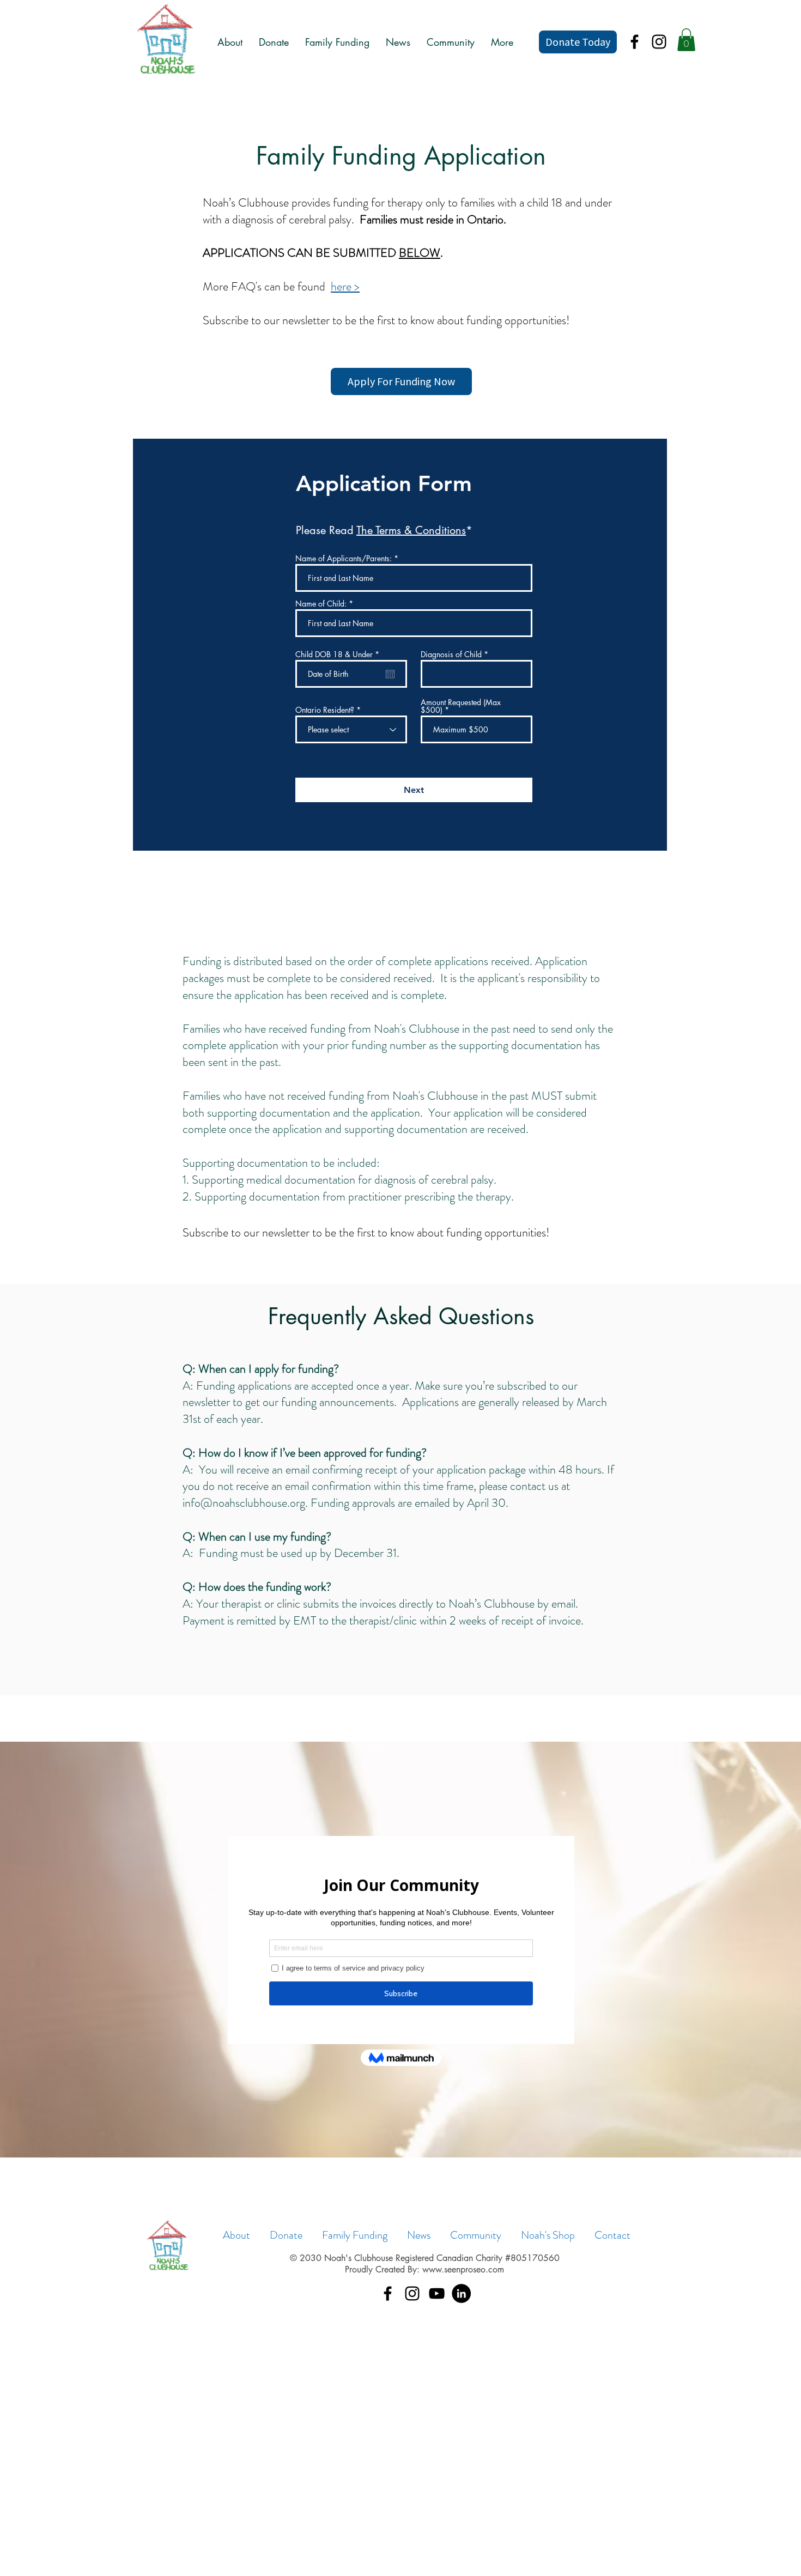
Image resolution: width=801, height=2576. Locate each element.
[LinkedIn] (461, 2293)
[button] (686, 40)
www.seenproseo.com (463, 2269)
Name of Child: (321, 604)
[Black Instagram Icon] (659, 42)
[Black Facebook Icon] (635, 42)
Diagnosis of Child (451, 654)
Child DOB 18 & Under (339, 654)
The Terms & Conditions (411, 530)
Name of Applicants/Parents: (344, 559)
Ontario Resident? (325, 710)
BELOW (420, 253)
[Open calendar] (390, 674)
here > (345, 286)
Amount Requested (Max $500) (461, 706)
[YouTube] (437, 2293)
